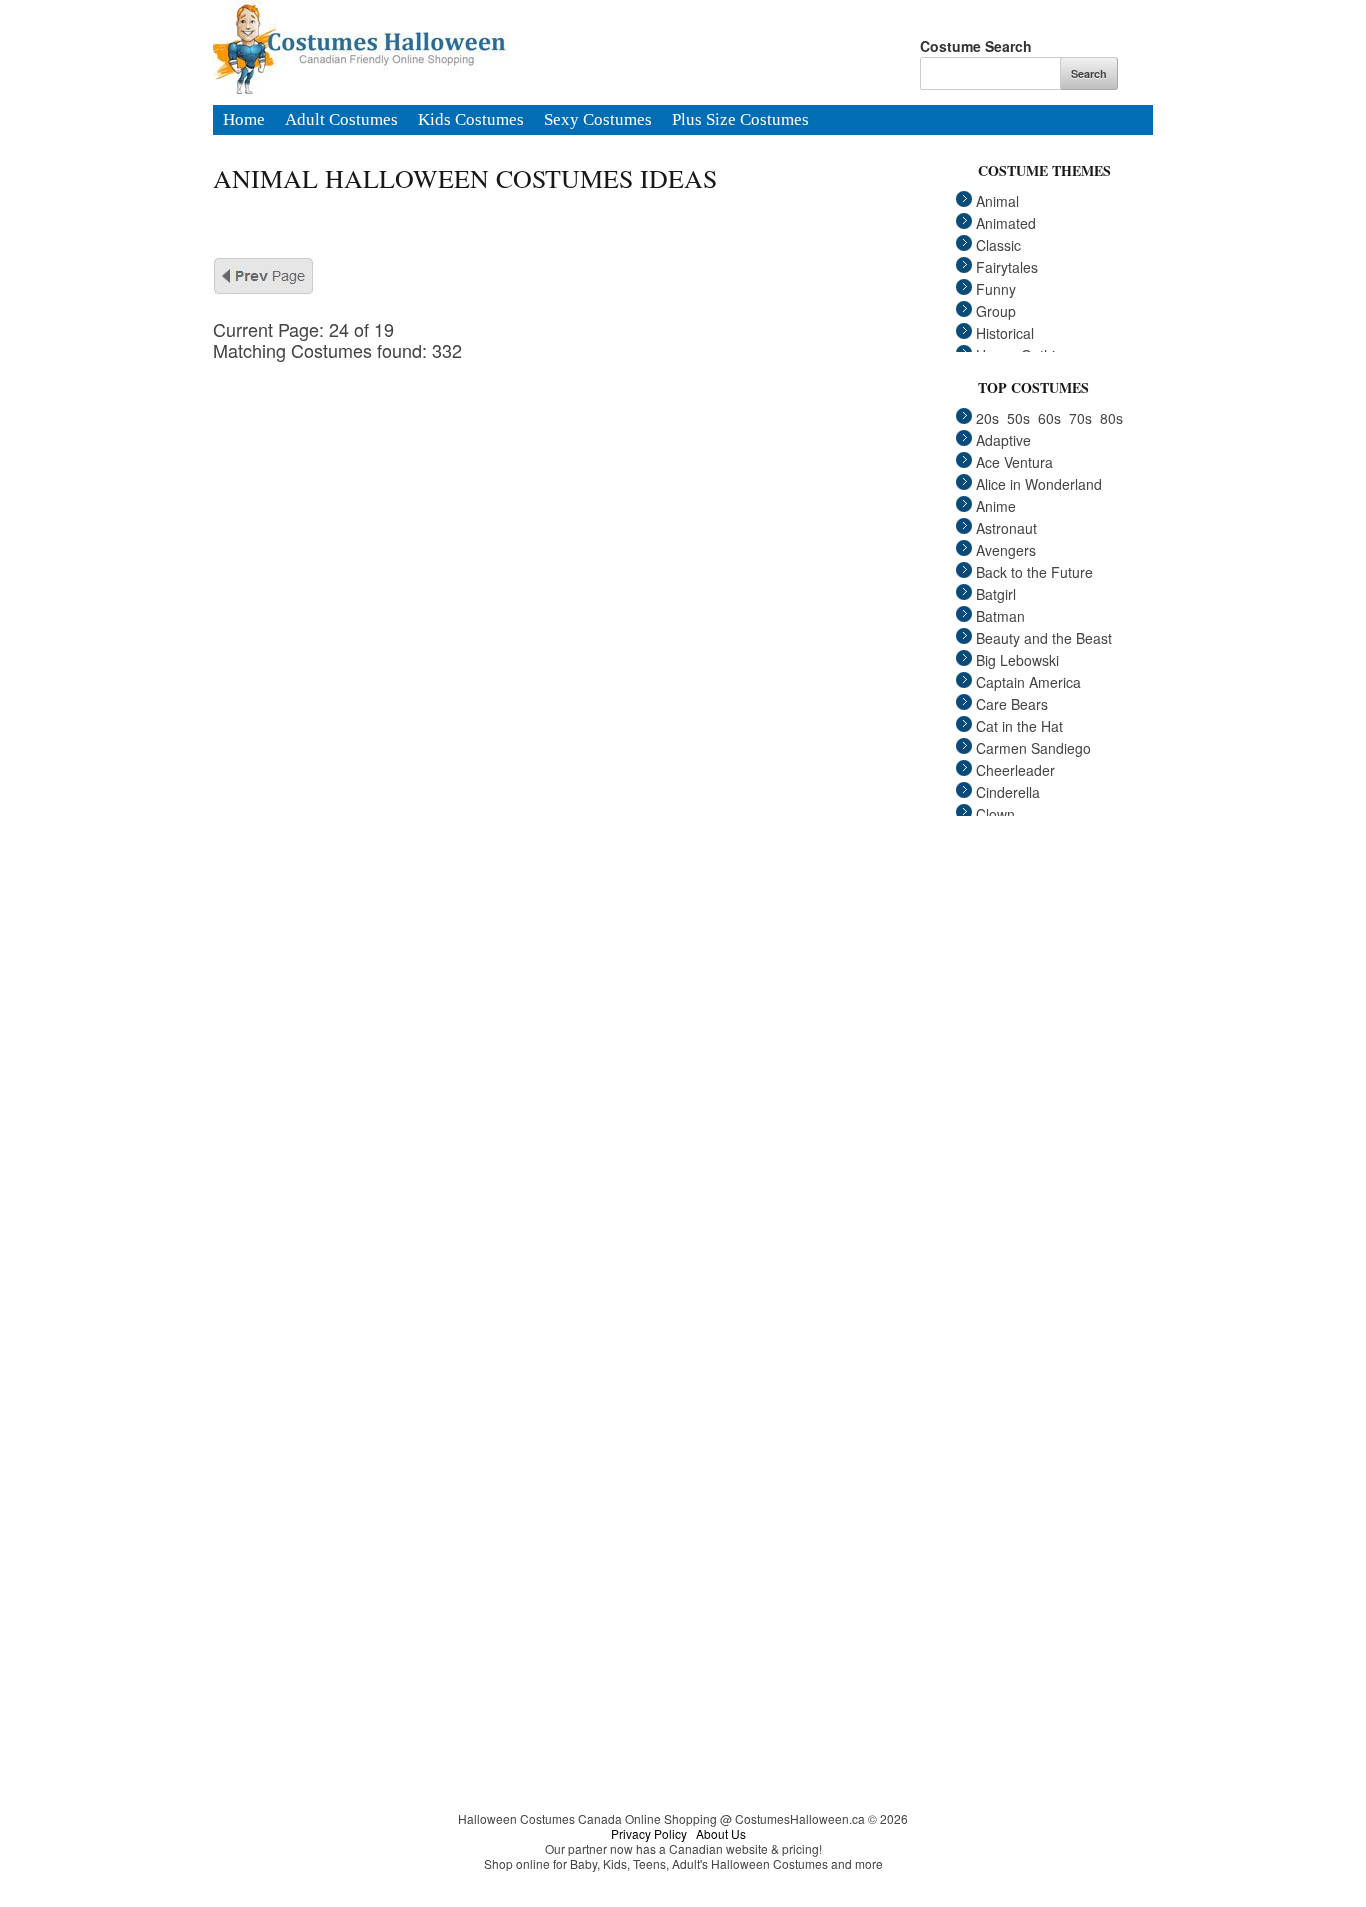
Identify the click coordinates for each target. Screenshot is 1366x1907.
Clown (995, 814)
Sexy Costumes (598, 121)
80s (1111, 418)
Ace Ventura (1014, 462)
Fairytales (1007, 267)
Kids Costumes (471, 121)
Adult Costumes (341, 121)
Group (996, 311)
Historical (1005, 333)
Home (244, 121)
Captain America (1028, 682)
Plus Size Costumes (740, 121)
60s (1049, 418)
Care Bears (1012, 704)
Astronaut (1006, 528)
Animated (1006, 223)
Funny (996, 289)
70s (1080, 418)
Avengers (1006, 550)
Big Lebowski (1017, 660)
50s (1018, 418)
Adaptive (1003, 440)
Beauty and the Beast (1044, 638)
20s (987, 418)
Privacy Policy (649, 1833)
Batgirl (996, 594)
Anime (996, 506)
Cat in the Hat (1019, 726)
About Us (721, 1833)
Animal (997, 201)
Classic (998, 245)
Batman (1000, 616)
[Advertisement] (593, 501)
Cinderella (1008, 792)
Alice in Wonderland (1039, 484)
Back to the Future (1034, 572)
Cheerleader (1015, 770)
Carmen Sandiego (1033, 748)
